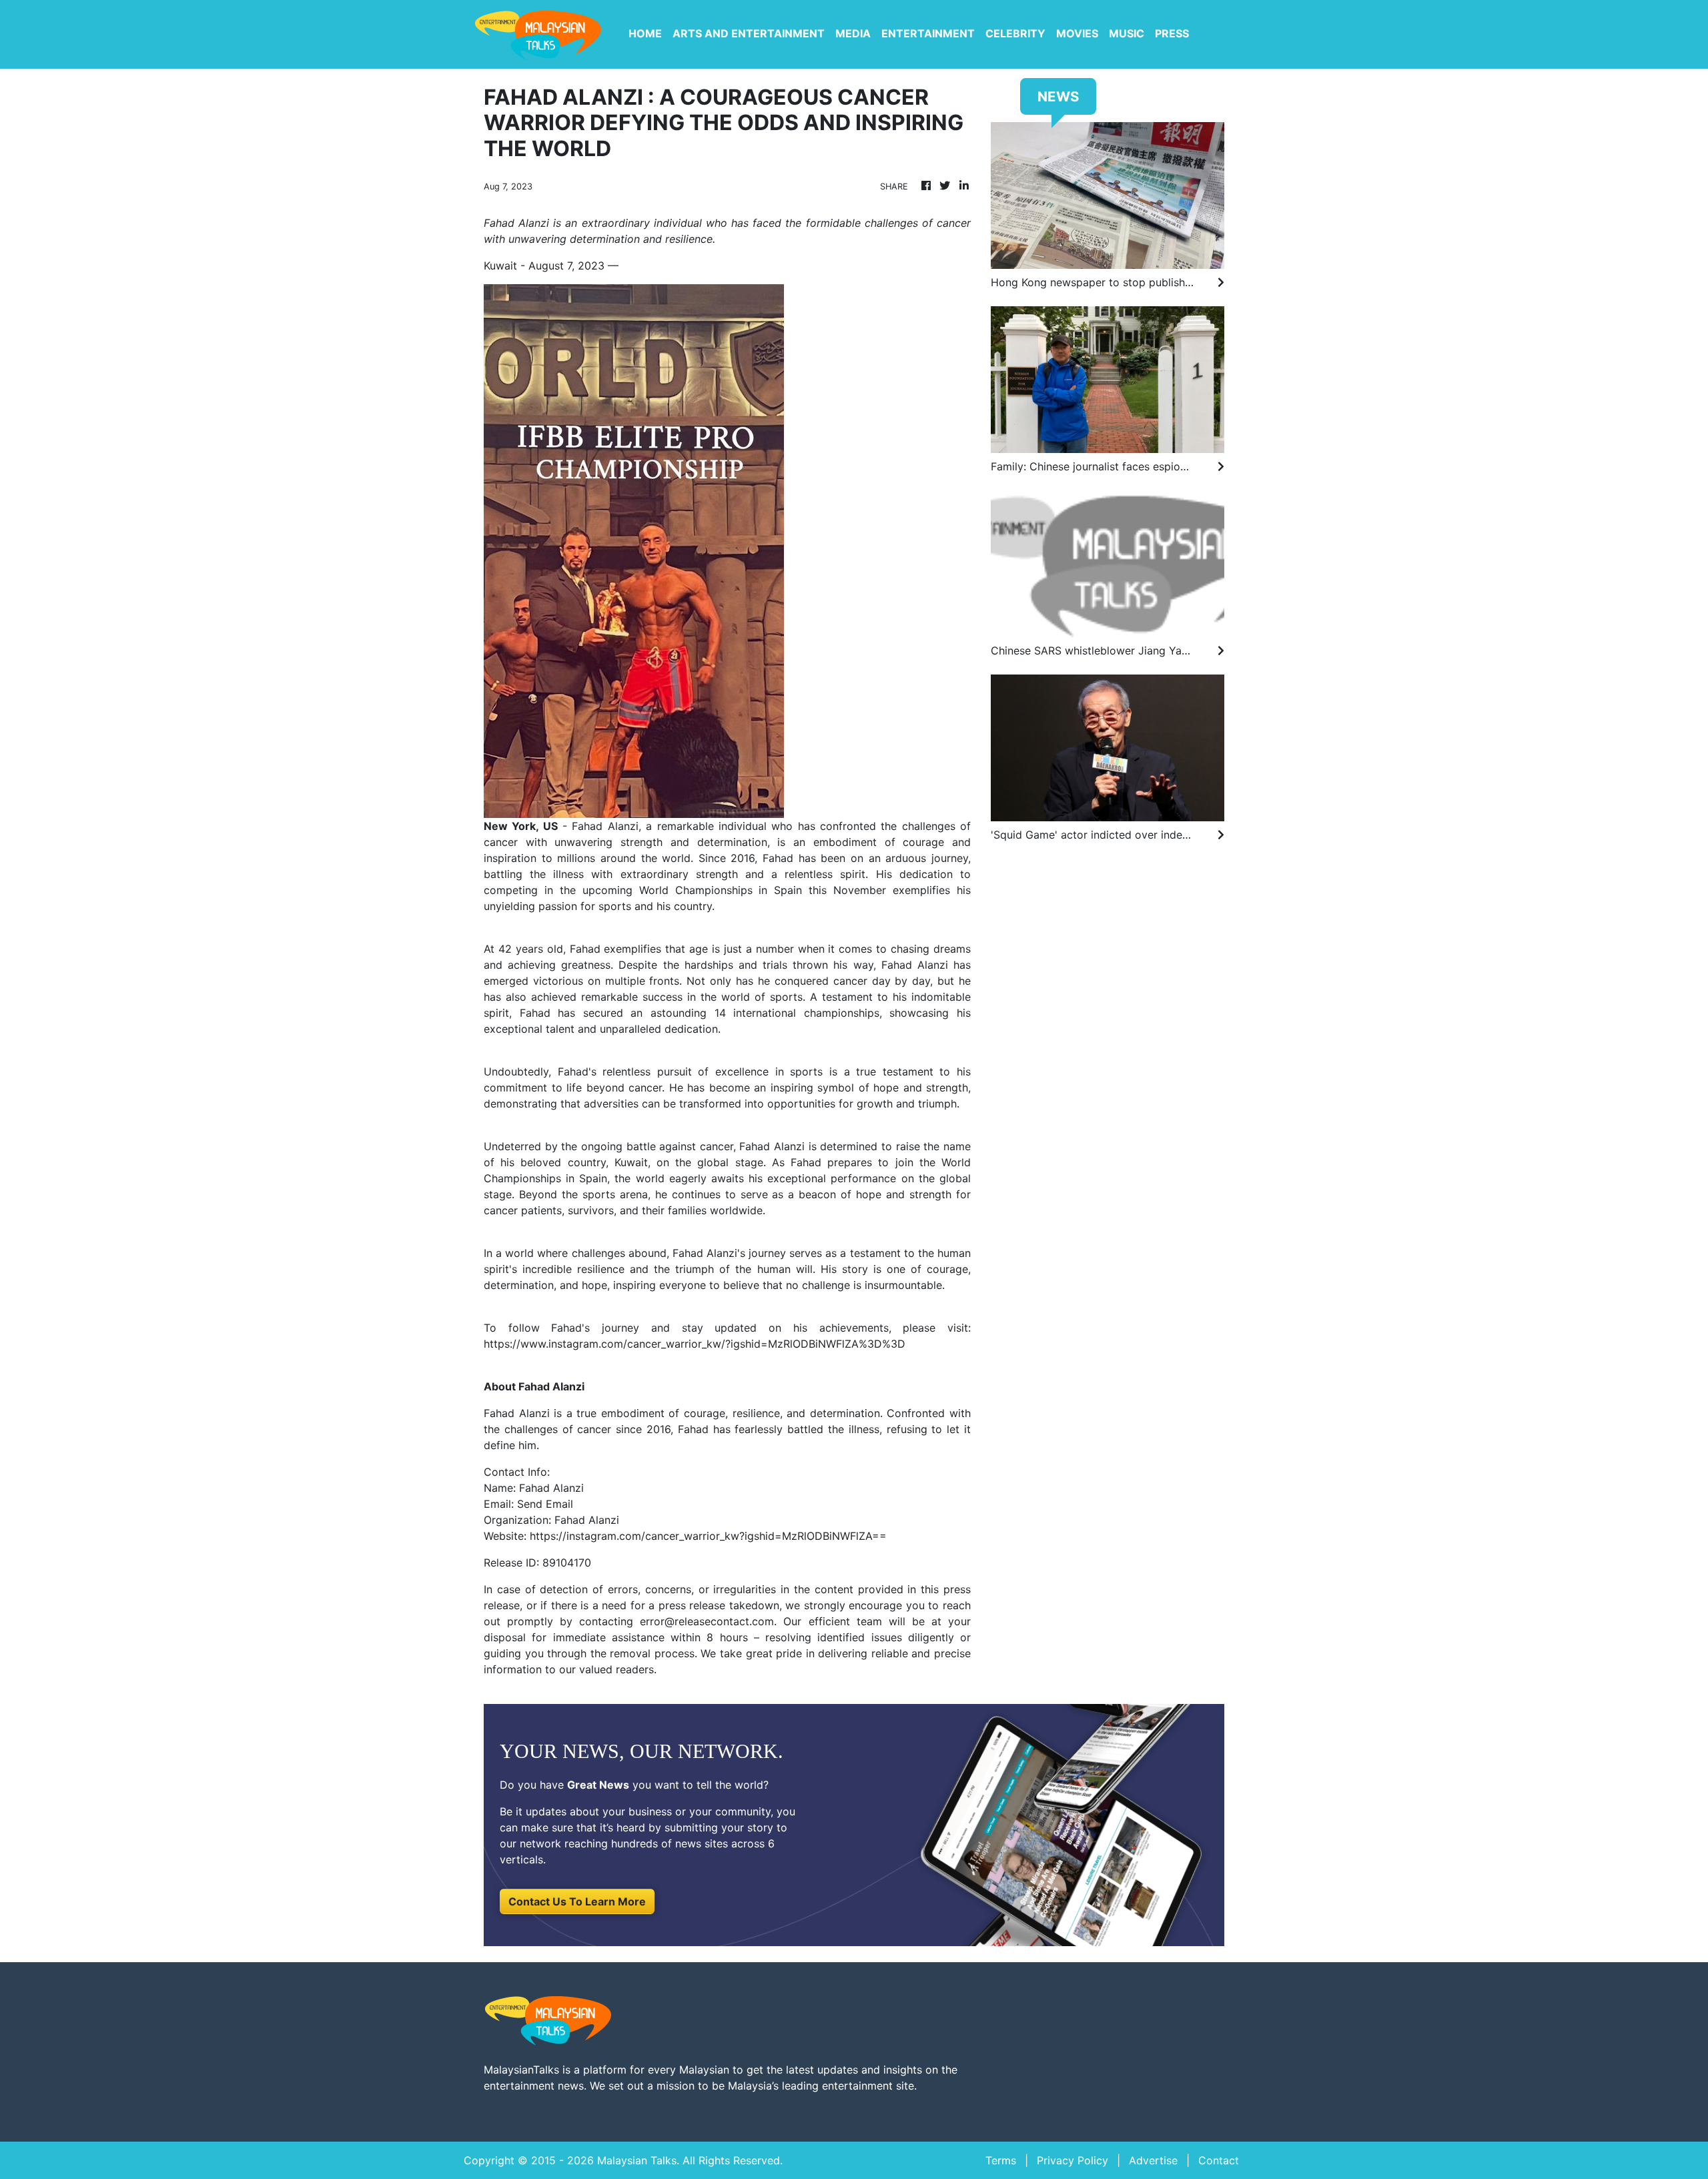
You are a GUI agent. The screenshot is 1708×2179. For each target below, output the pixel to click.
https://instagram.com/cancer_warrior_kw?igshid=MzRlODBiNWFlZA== (708, 1536)
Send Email (545, 1504)
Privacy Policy (1073, 2160)
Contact (1219, 2160)
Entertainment (928, 33)
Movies (1077, 33)
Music (1127, 33)
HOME (645, 33)
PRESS (1172, 33)
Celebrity (1015, 33)
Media (853, 33)
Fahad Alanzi (605, 826)
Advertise (1153, 2160)
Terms (1001, 2160)
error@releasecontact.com (707, 1621)
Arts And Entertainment (749, 33)
